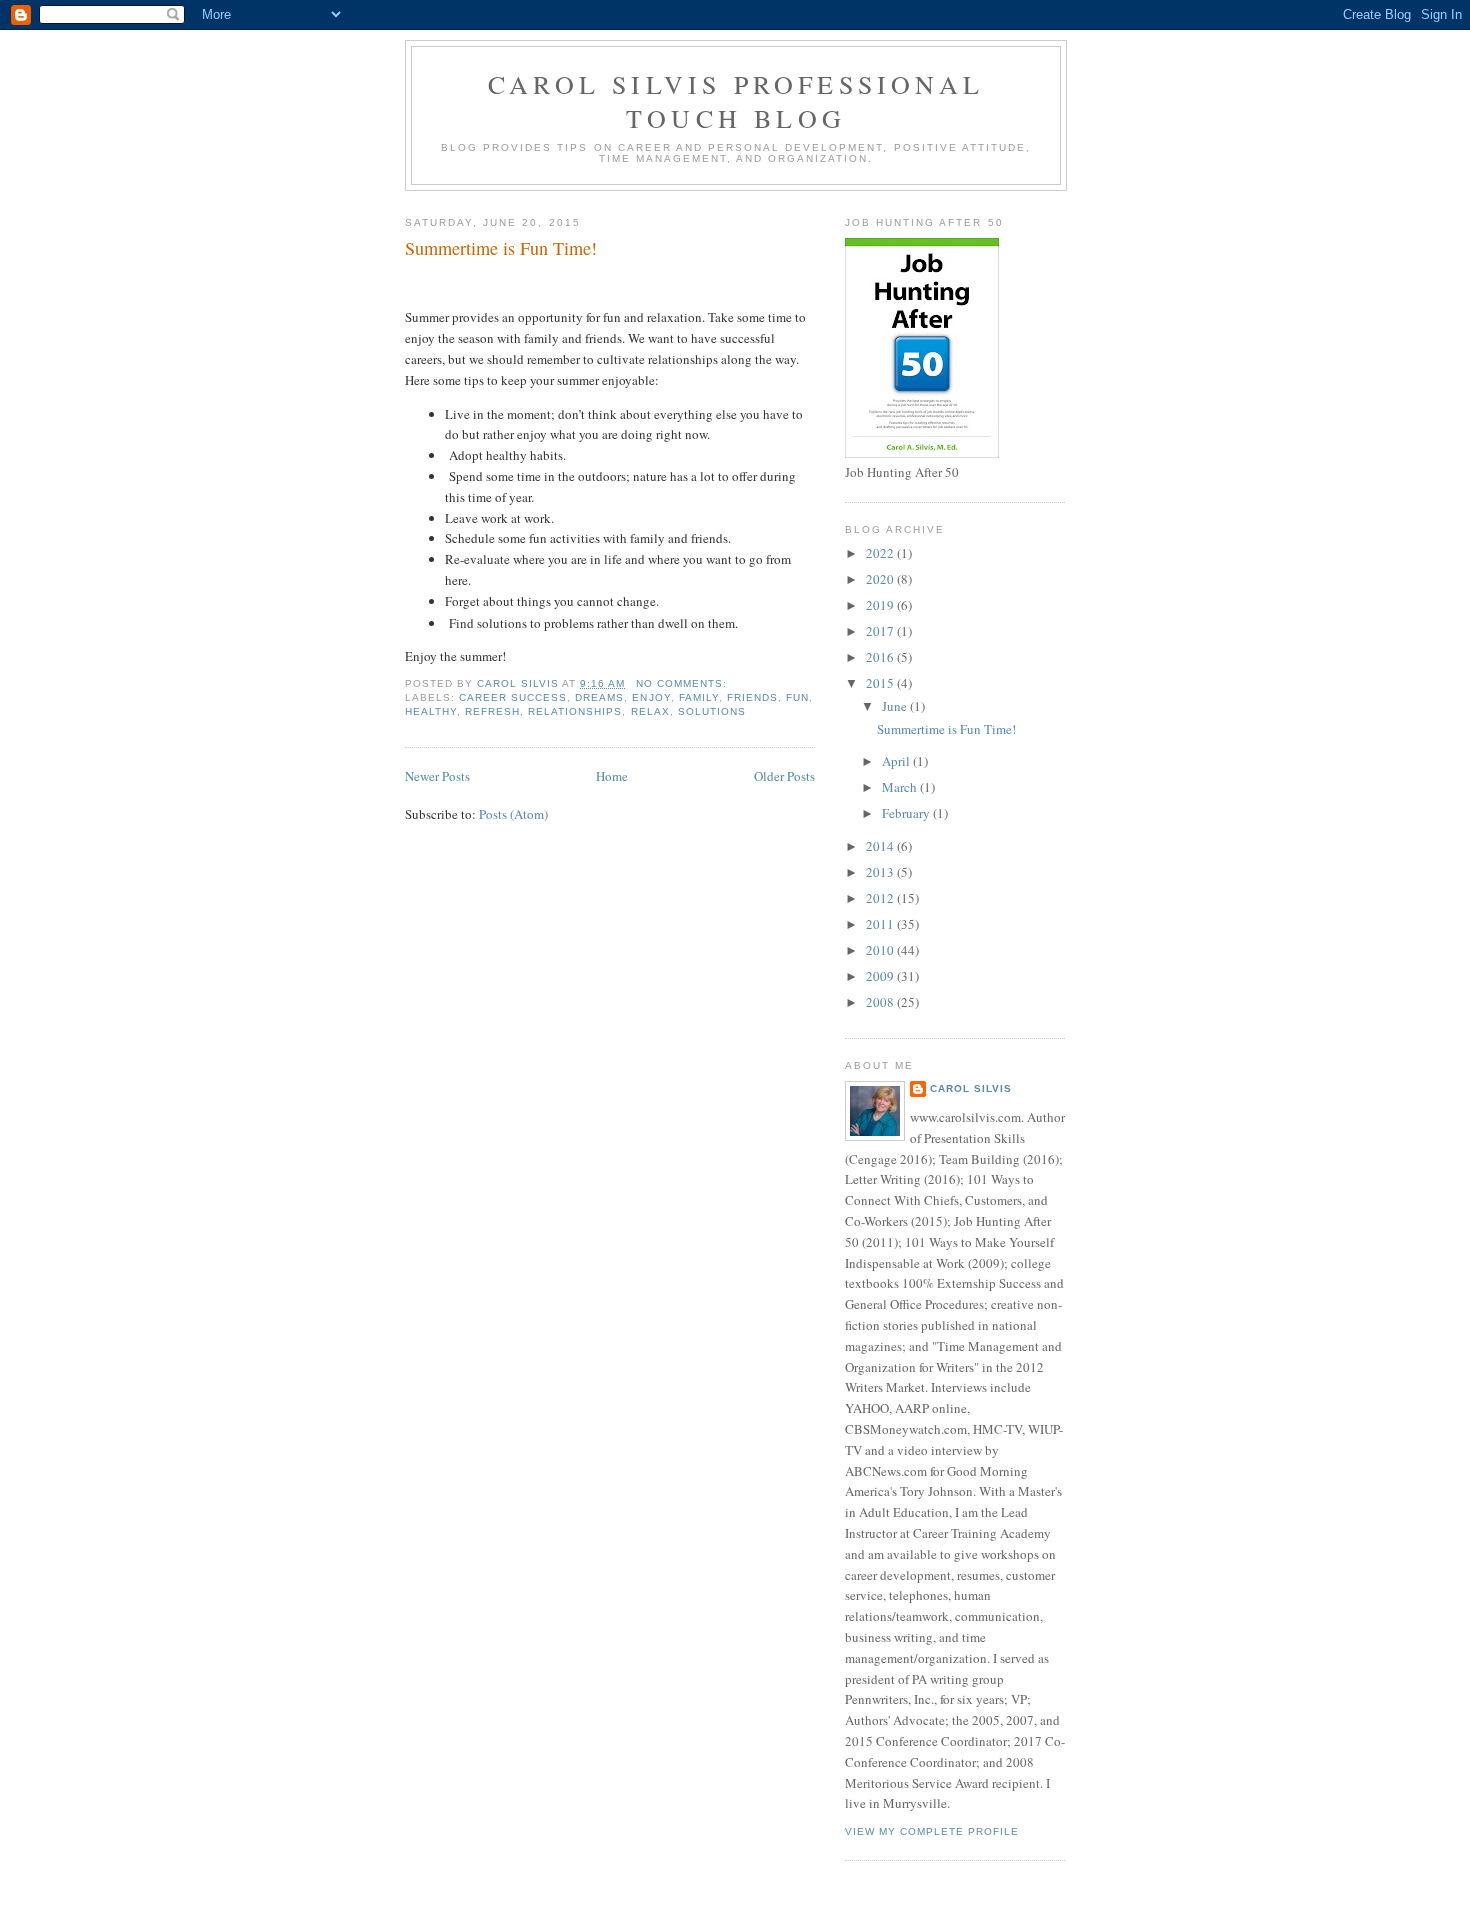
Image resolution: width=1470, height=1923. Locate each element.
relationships (575, 711)
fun (797, 697)
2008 (881, 1002)
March (901, 787)
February (907, 813)
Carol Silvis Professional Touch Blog (736, 101)
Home (612, 776)
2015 (881, 683)
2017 (881, 631)
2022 (881, 553)
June (896, 706)
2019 (881, 605)
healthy (431, 711)
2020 (881, 579)
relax (650, 711)
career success (513, 697)
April (897, 761)
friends (752, 697)
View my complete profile (932, 1831)
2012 (881, 898)
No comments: (683, 683)
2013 (881, 872)
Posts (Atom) (513, 814)
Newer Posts (437, 776)
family (699, 697)
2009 (881, 976)
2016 (881, 657)
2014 (881, 846)
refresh (492, 711)
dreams (599, 697)
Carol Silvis (971, 1088)
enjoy (651, 697)
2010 (881, 950)
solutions (712, 711)
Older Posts (784, 776)
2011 (881, 924)
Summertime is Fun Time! (501, 248)
